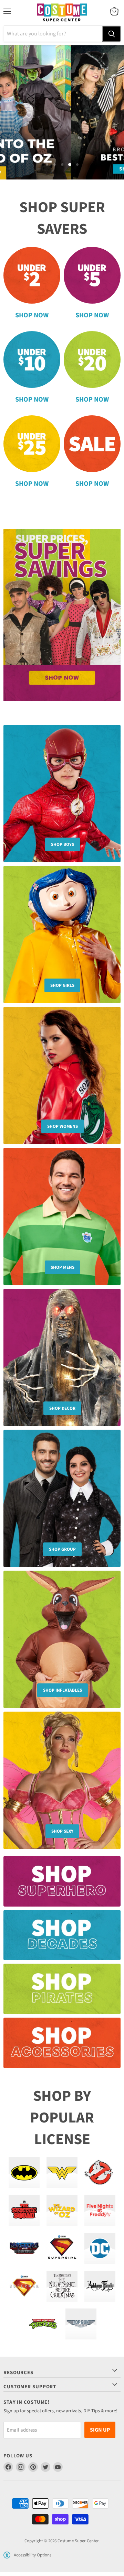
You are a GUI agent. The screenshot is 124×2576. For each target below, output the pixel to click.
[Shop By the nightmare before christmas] (62, 2286)
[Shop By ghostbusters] (100, 2173)
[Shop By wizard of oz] (62, 2211)
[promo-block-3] (62, 1992)
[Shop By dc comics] (100, 2248)
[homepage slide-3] (62, 112)
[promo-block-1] (62, 1885)
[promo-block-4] (62, 2046)
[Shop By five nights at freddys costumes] (100, 2211)
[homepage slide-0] (62, 615)
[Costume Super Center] (62, 13)
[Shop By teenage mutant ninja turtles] (43, 2324)
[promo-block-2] (62, 1939)
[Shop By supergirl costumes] (62, 2248)
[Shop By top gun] (81, 2324)
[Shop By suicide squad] (24, 2211)
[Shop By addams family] (100, 2286)
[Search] (111, 34)
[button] (7, 2555)
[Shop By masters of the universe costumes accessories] (24, 2248)
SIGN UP (100, 2430)
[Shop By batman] (24, 2173)
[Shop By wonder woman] (62, 2173)
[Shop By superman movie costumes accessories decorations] (24, 2286)
